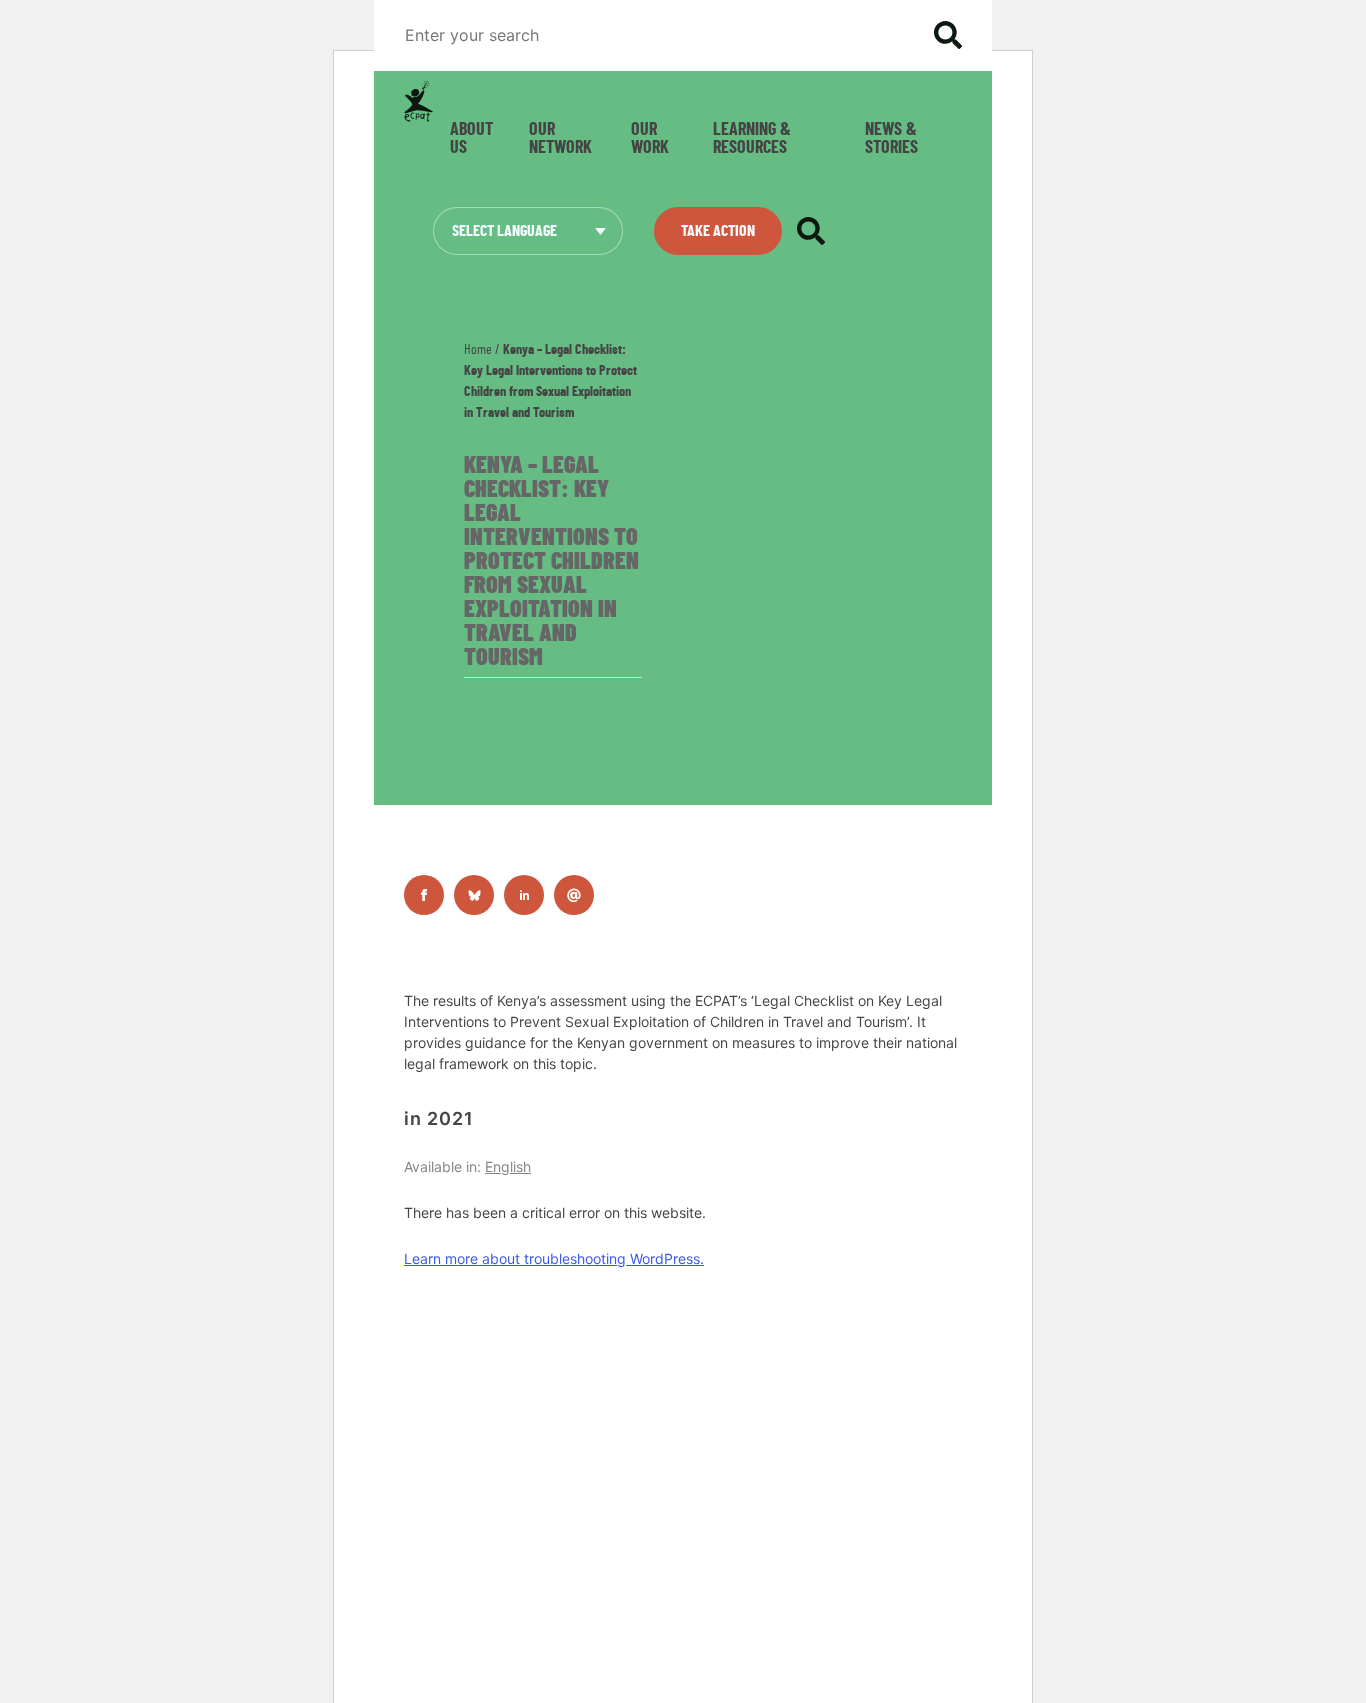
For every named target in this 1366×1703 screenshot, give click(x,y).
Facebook (424, 895)
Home (478, 350)
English (508, 1166)
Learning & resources (752, 139)
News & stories (891, 139)
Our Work (650, 139)
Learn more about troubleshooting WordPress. (554, 1258)
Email (574, 895)
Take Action (718, 231)
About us (471, 139)
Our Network (560, 139)
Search (948, 35)
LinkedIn (524, 895)
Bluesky (474, 895)
